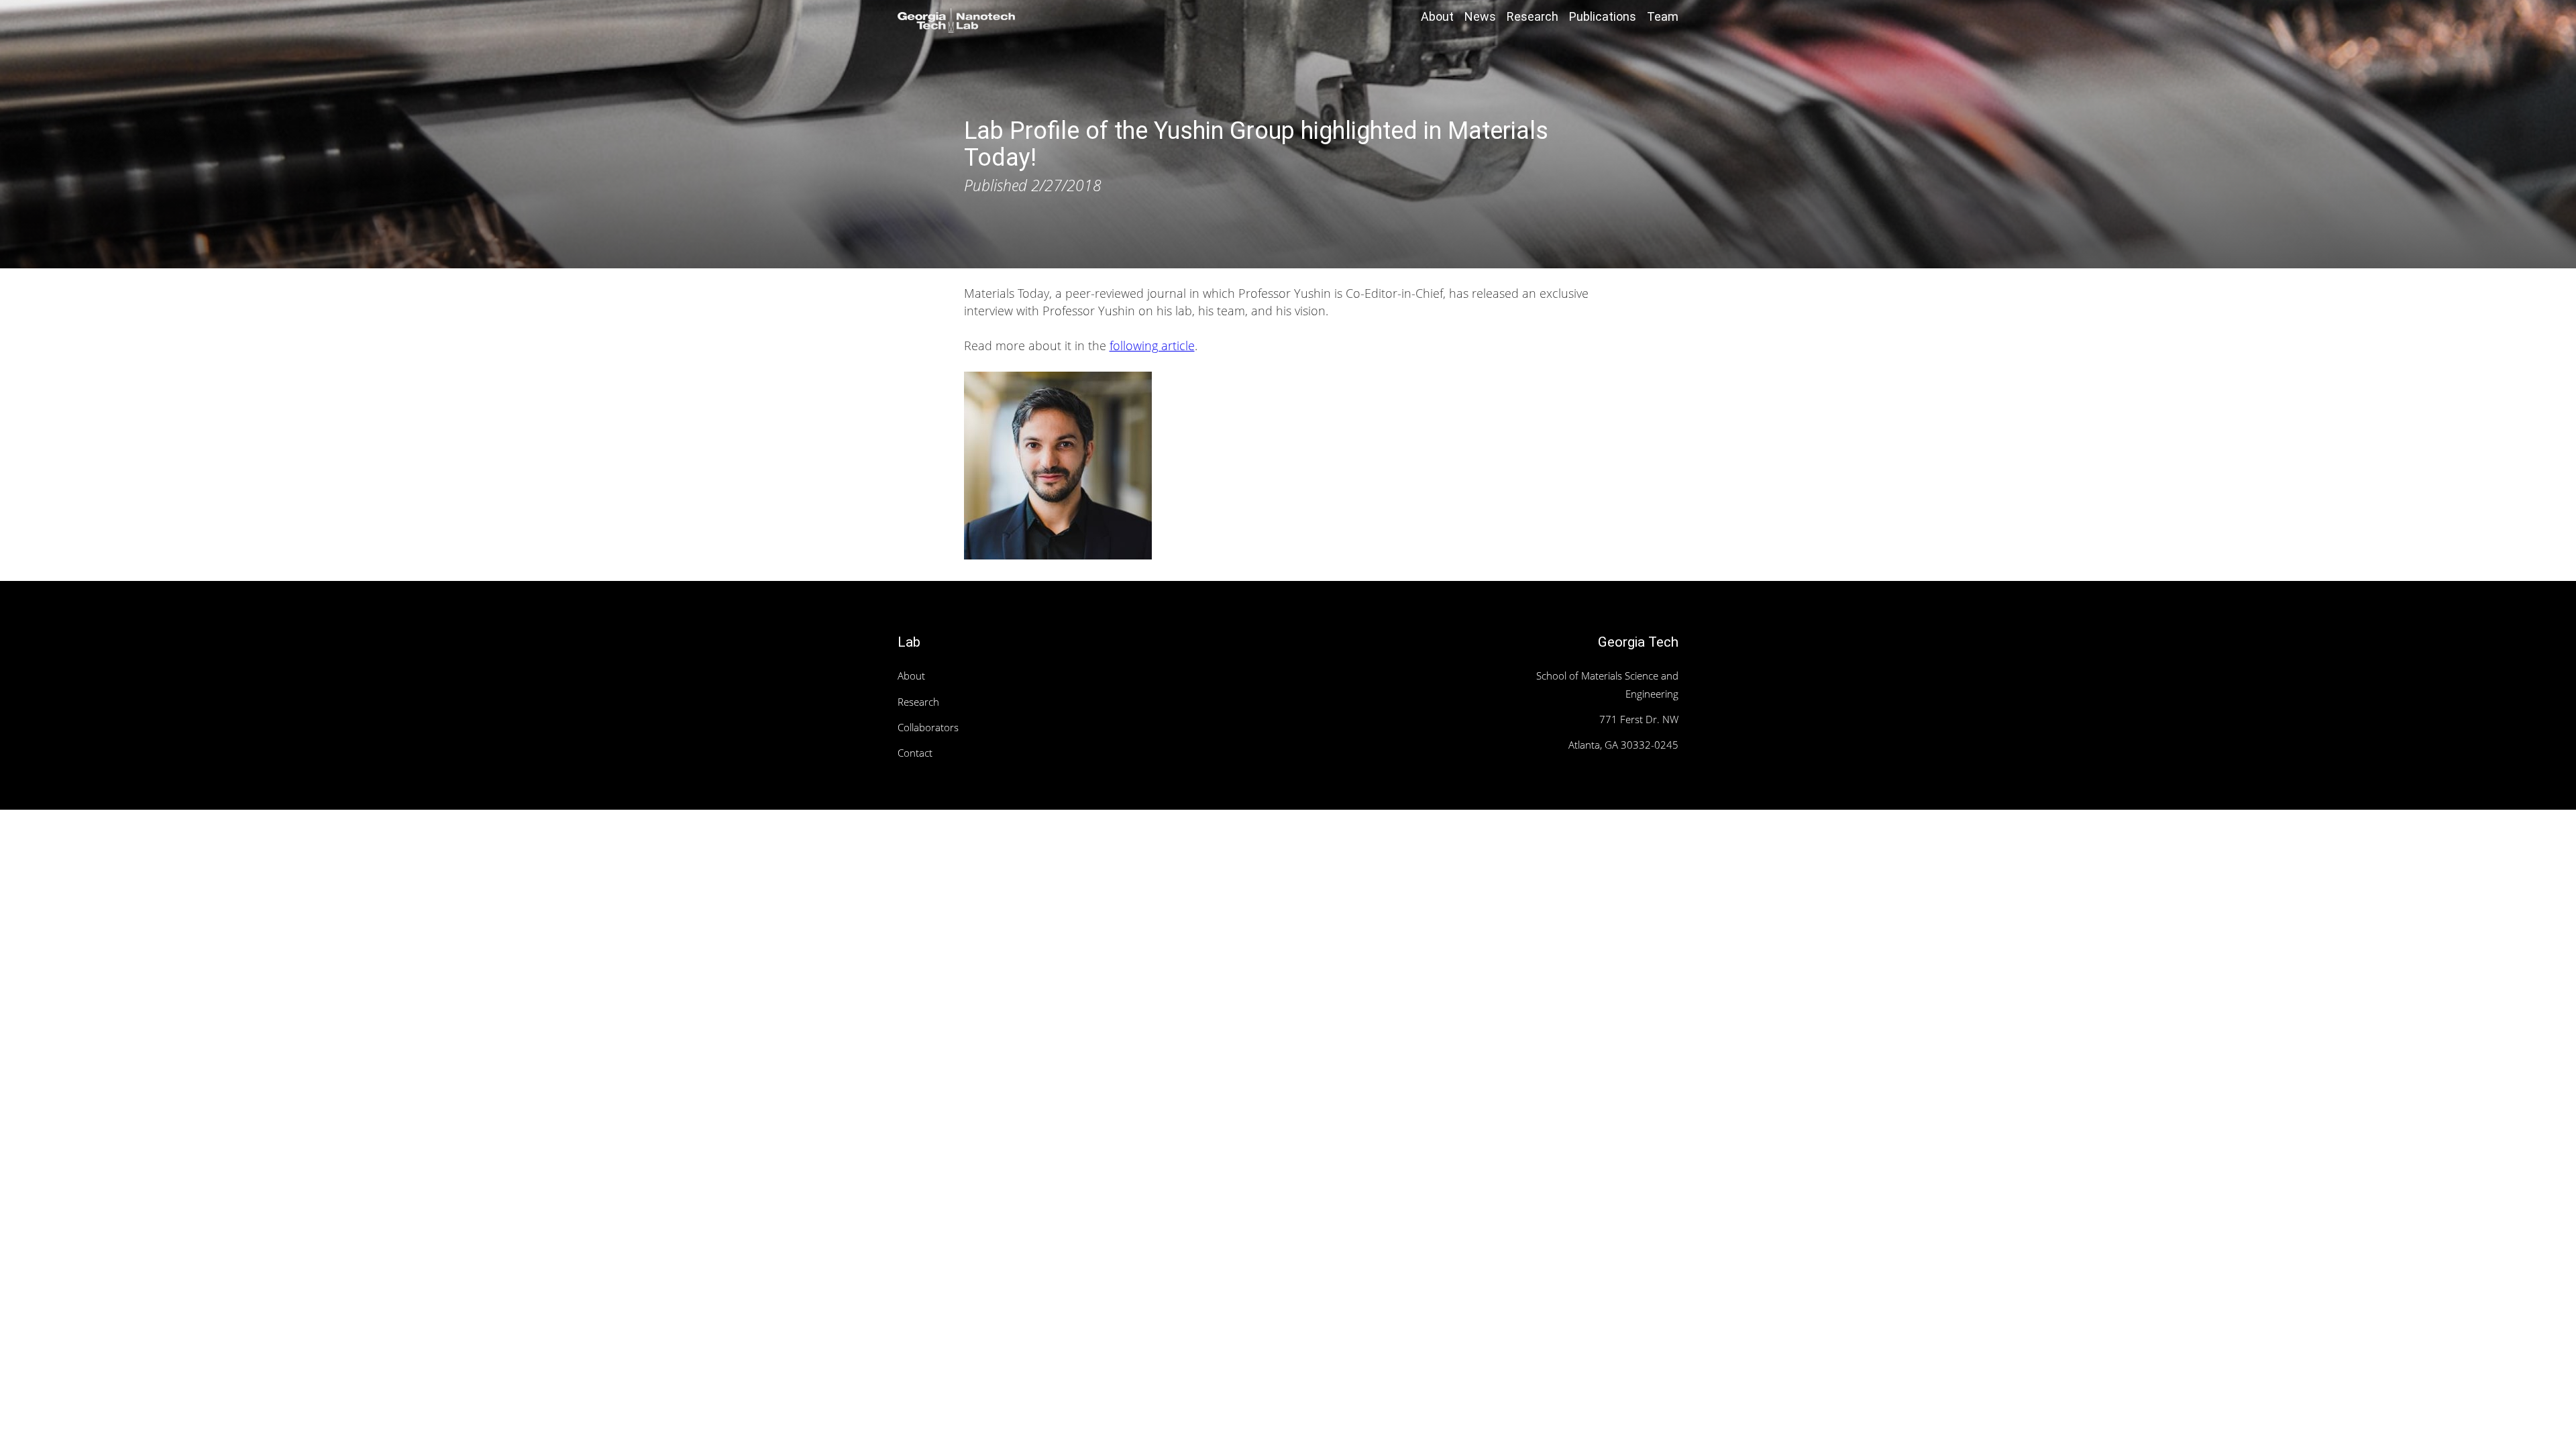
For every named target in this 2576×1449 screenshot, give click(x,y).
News (1480, 16)
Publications (1603, 16)
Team (1663, 16)
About (1437, 16)
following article (1152, 345)
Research (1533, 16)
